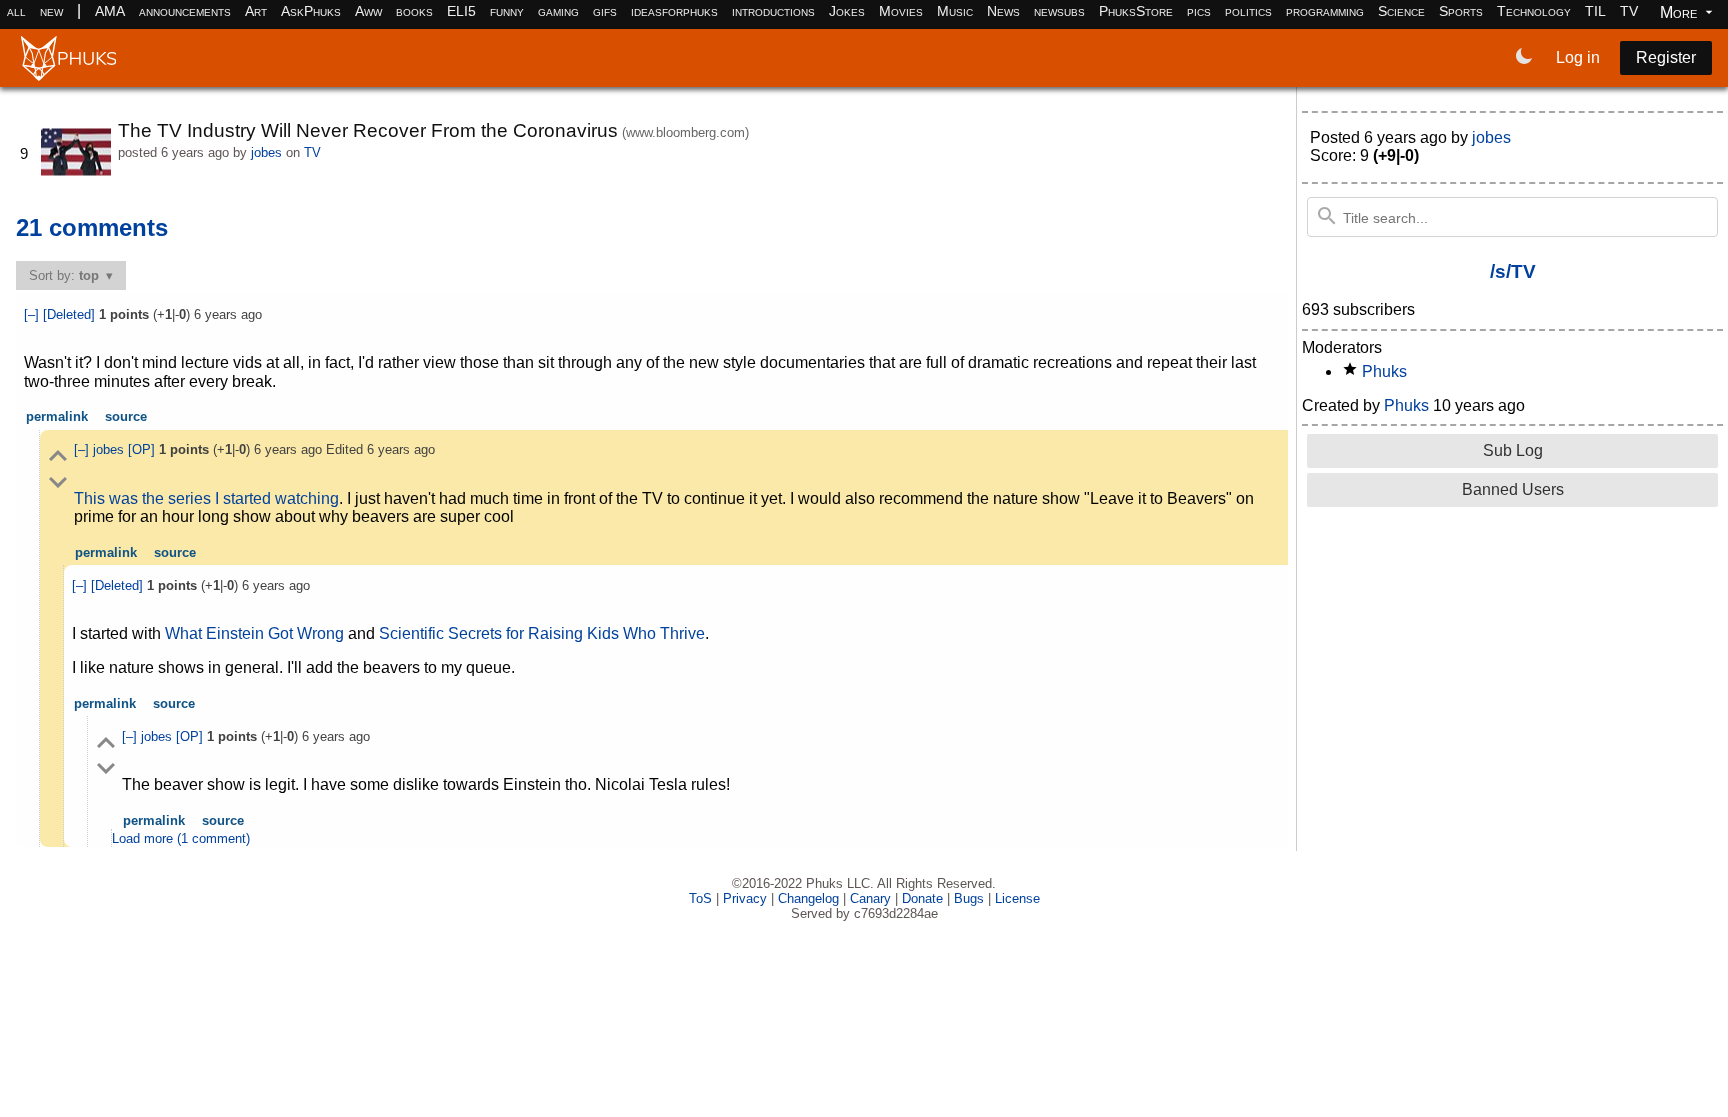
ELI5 (461, 11)
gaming (558, 11)
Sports (1461, 11)
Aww (368, 11)
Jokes (847, 11)
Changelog (808, 898)
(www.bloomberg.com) (685, 132)
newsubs (1059, 11)
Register (1666, 57)
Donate (922, 898)
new (51, 11)
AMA (110, 11)
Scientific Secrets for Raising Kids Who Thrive (542, 633)
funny (507, 11)
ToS (700, 898)
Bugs (969, 898)
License (1017, 898)
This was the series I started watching (206, 498)
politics (1248, 11)
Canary (870, 898)
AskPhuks (311, 11)
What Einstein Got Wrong (254, 633)
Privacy (745, 898)
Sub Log (1513, 450)
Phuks (1384, 371)
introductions (773, 11)
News (1003, 11)
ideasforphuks (674, 11)
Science (1401, 11)
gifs (605, 11)
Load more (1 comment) (181, 838)
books (414, 11)
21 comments (92, 227)
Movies (901, 11)
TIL (1595, 11)
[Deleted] (71, 314)
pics (1199, 11)
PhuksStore (1136, 11)
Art (256, 11)
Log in (1578, 57)
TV (1629, 11)
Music (955, 11)
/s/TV (1513, 271)
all (16, 11)
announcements (185, 11)
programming (1325, 11)
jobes (266, 152)
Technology (1534, 11)
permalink (57, 416)
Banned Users (1513, 489)
